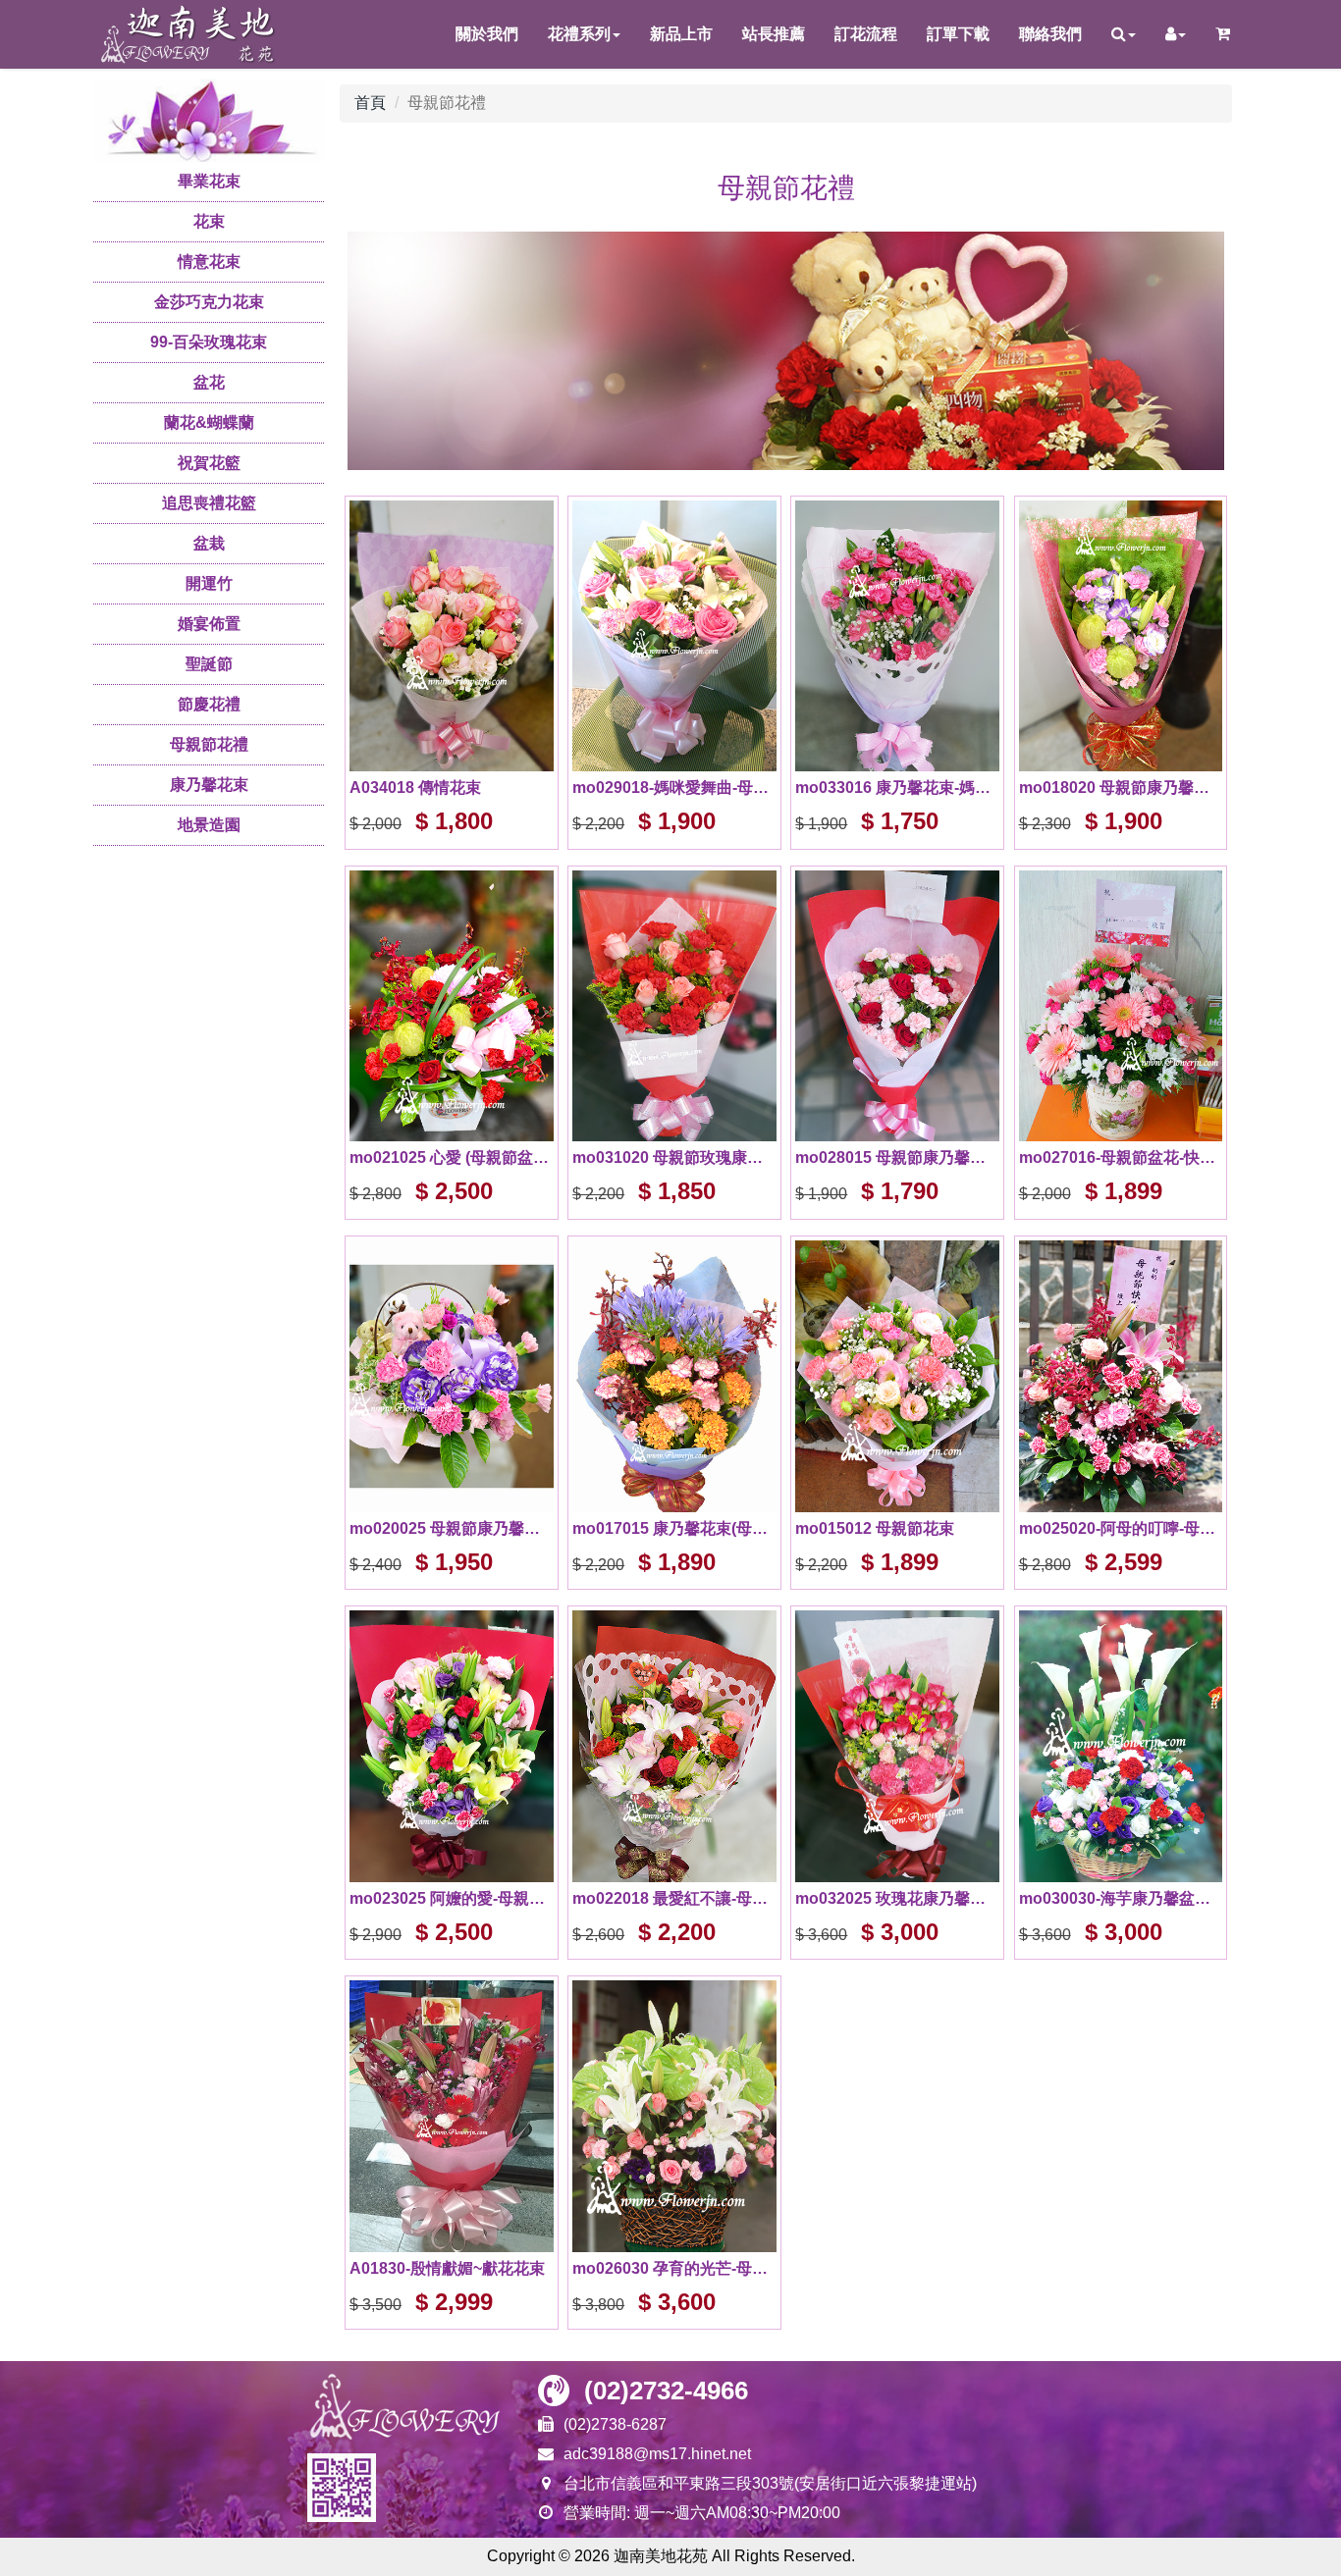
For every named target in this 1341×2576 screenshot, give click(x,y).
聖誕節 (209, 664)
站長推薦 (774, 34)
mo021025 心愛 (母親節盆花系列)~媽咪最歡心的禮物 (452, 1157)
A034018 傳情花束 (415, 788)
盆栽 (209, 543)
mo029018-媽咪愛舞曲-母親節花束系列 (674, 788)
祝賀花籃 (209, 463)
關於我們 (487, 34)
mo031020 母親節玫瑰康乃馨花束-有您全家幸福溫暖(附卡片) (674, 1157)
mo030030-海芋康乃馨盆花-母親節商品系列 (1121, 1898)
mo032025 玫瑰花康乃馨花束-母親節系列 (897, 1898)
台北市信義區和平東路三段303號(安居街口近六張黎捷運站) (770, 2483)
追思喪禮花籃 (209, 503)
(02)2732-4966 (666, 2391)
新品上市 (681, 34)
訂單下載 (958, 34)
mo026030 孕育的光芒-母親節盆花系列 (674, 2268)
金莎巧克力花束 (209, 302)
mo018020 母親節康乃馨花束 (1121, 788)
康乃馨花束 (209, 785)
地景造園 (209, 825)
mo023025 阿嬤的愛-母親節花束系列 (452, 1898)
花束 (209, 221)
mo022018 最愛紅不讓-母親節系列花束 (674, 1898)
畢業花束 (209, 181)
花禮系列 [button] (579, 34)
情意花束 (209, 262)
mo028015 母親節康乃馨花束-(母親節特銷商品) (897, 1157)
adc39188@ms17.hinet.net (657, 2454)
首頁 (370, 103)
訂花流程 (866, 34)
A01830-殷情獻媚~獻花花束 (447, 2268)
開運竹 (209, 583)
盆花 (209, 382)
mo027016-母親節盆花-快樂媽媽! (1121, 1157)
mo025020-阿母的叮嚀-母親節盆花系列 (1121, 1528)
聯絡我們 (1050, 34)
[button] (1124, 34)
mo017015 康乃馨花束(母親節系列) (674, 1528)
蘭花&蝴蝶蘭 (209, 422)
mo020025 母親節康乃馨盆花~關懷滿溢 (452, 1528)
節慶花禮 (209, 704)
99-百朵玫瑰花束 (209, 342)
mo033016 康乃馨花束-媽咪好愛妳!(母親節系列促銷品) (897, 788)
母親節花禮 (209, 744)
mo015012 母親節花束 (875, 1528)
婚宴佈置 (209, 624)
